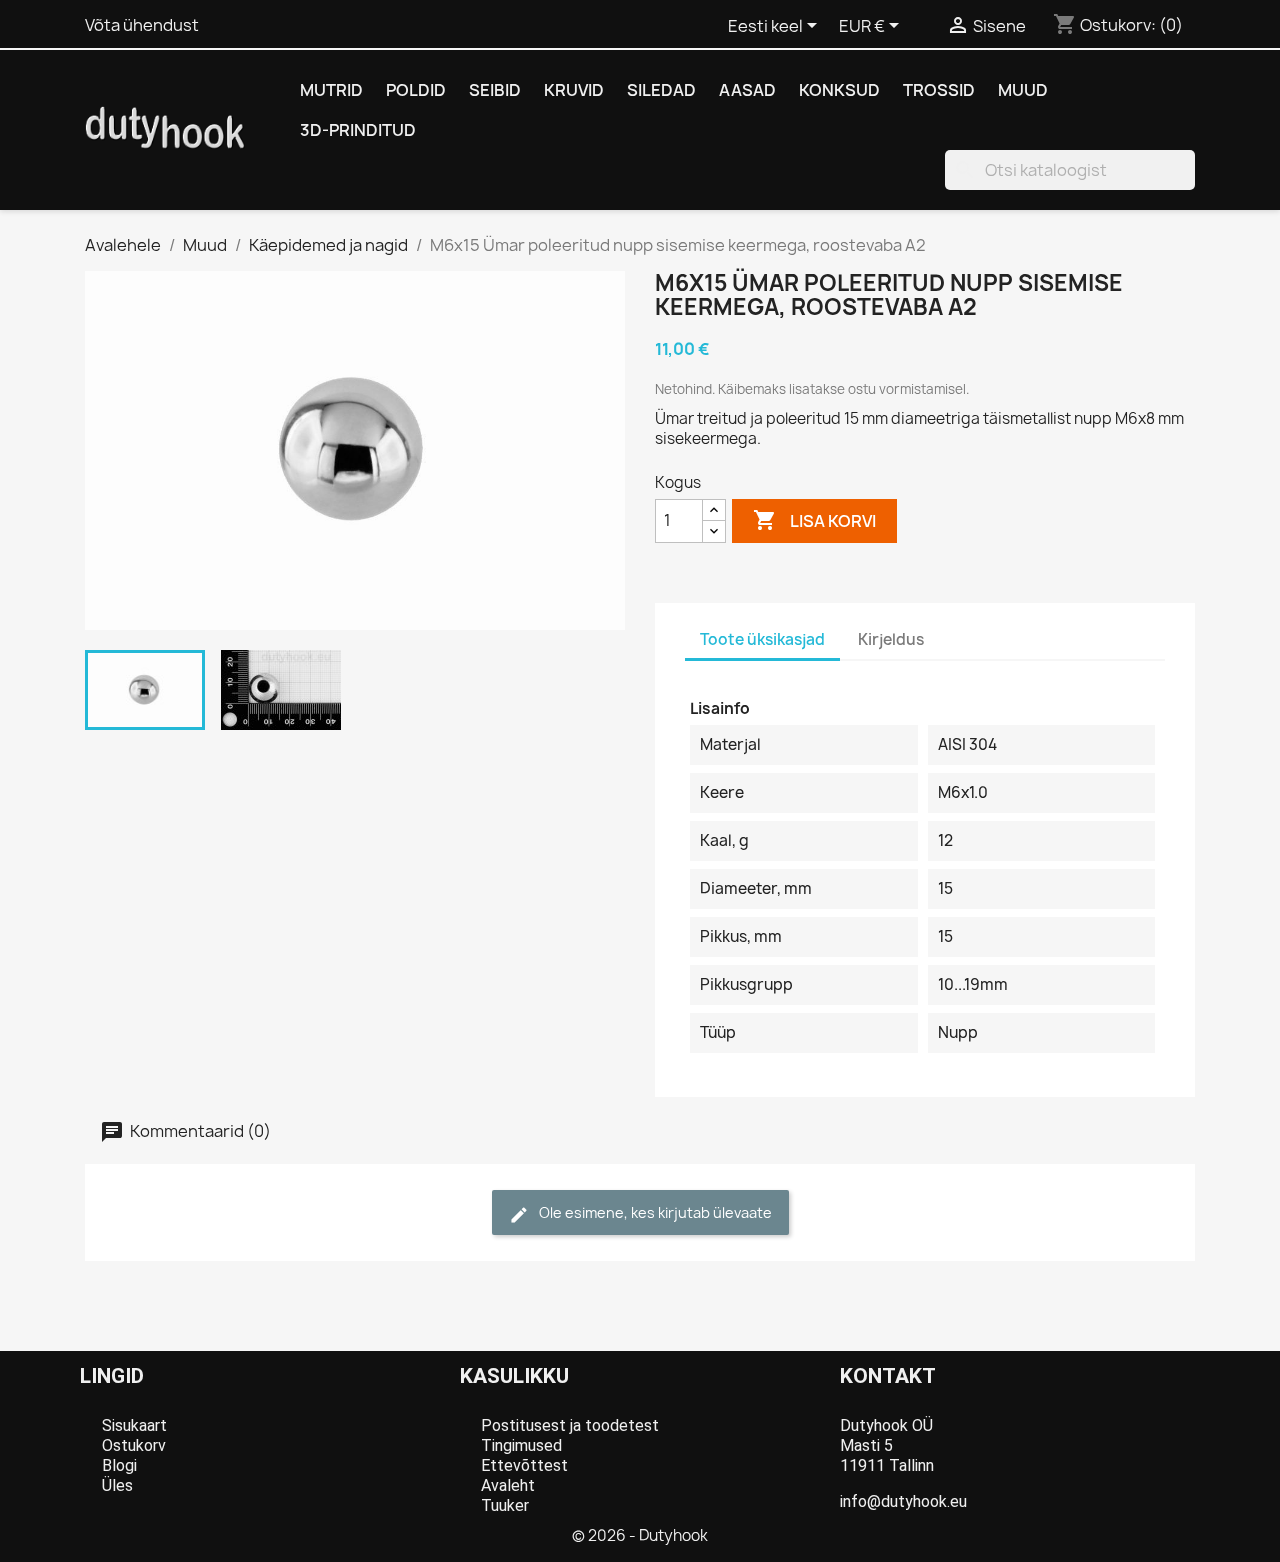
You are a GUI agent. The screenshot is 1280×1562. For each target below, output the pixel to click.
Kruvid (574, 90)
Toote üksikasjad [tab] (762, 639)
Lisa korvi (814, 520)
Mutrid (331, 90)
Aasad (747, 90)
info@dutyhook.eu (903, 1501)
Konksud (839, 90)
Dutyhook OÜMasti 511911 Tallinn (887, 1445)
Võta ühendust (142, 25)
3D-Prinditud (358, 130)
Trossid (939, 90)
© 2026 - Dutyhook (640, 1535)
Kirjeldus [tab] (891, 639)
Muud (1023, 90)
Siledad (661, 90)
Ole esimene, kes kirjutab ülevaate (654, 1212)
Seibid (495, 90)
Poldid (416, 90)
